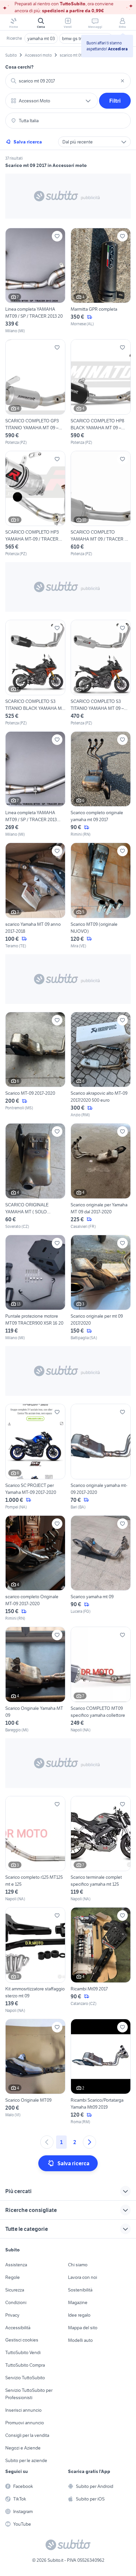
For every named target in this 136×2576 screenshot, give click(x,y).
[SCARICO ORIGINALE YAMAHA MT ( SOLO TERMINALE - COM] (35, 1176)
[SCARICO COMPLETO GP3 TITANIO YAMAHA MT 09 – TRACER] (35, 392)
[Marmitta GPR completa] (101, 281)
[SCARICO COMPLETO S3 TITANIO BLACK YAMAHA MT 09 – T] (35, 673)
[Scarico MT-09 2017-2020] (35, 1065)
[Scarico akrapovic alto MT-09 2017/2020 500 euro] (101, 1065)
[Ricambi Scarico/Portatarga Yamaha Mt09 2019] (101, 2072)
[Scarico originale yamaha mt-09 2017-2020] (101, 1457)
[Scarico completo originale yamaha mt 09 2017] (101, 785)
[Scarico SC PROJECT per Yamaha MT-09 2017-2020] (35, 1457)
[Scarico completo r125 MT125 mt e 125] (35, 1849)
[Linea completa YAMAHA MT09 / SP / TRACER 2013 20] (35, 281)
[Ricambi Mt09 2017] (101, 1960)
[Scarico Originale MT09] (35, 2072)
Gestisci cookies (22, 2340)
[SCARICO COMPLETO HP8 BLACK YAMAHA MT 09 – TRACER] (101, 392)
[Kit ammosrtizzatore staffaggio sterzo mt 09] (35, 1960)
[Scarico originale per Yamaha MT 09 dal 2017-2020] (101, 1176)
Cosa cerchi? (19, 67)
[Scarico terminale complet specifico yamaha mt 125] (101, 1849)
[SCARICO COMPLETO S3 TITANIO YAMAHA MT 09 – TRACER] (101, 673)
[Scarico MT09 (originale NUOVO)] (101, 896)
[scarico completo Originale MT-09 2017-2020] (35, 1569)
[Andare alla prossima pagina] (89, 2142)
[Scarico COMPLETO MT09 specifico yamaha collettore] (101, 1680)
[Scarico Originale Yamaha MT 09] (35, 1680)
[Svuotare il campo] (122, 81)
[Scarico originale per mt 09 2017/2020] (101, 1288)
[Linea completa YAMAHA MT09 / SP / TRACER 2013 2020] (35, 785)
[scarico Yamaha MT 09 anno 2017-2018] (35, 896)
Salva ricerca (28, 142)
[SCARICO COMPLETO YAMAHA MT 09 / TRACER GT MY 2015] (101, 504)
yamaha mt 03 (41, 38)
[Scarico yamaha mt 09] (101, 1569)
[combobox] (68, 81)
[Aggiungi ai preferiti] (57, 236)
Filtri (115, 101)
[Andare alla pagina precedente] (47, 2142)
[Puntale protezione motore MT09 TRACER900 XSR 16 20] (35, 1288)
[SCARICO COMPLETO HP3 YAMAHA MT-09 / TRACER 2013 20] (35, 504)
